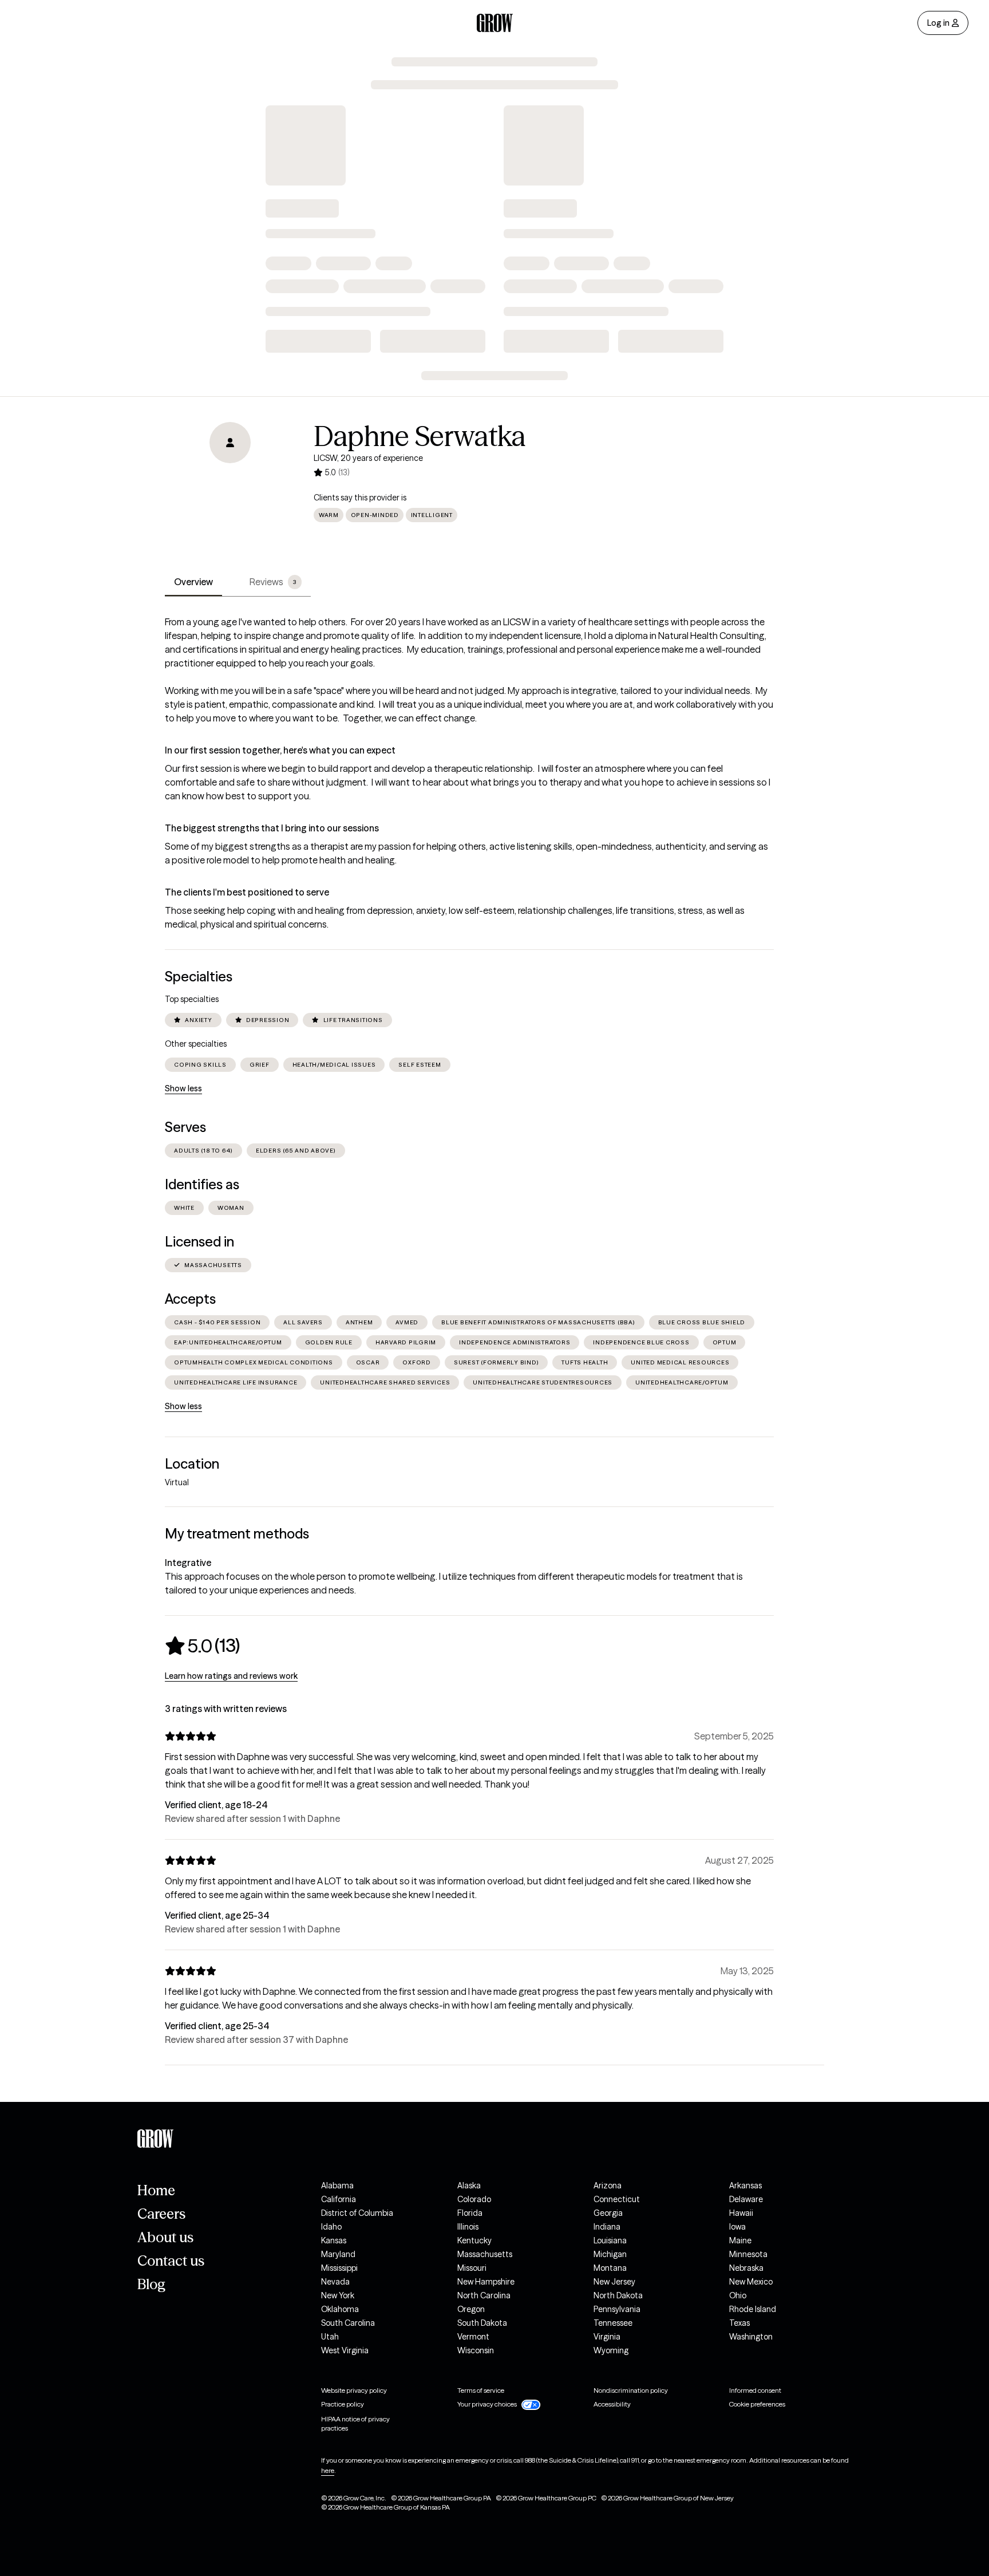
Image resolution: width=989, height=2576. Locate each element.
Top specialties (192, 999)
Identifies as (202, 1184)
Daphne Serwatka (420, 436)
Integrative (188, 1563)
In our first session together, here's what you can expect (280, 750)
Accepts (190, 1299)
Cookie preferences (757, 2404)
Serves (185, 1127)
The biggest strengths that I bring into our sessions (272, 828)
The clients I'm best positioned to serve (247, 892)
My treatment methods (237, 1534)
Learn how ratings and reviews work (231, 1676)
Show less (183, 1088)
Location (192, 1464)
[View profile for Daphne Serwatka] (230, 487)
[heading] (202, 1646)
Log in (938, 23)
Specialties (199, 977)
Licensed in (199, 1242)
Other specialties (196, 1044)
